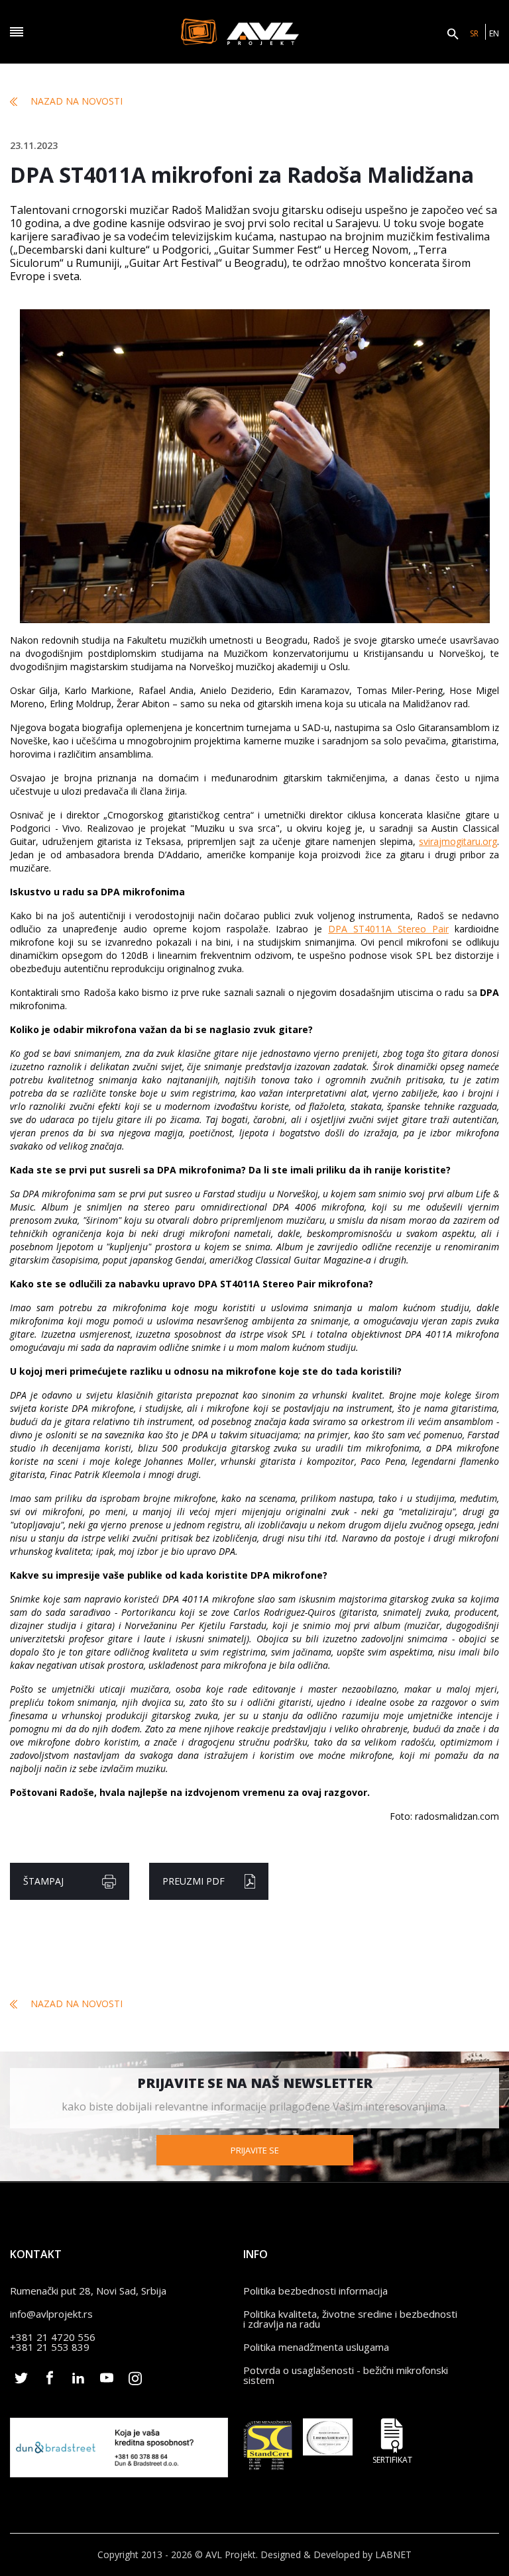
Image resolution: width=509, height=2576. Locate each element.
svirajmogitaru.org (458, 841)
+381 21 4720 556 (53, 2337)
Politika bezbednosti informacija (315, 2291)
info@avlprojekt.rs (51, 2314)
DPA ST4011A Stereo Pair (388, 929)
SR (474, 33)
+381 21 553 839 (50, 2347)
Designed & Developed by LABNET (336, 2554)
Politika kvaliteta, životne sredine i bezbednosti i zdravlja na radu (350, 2319)
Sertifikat (392, 2459)
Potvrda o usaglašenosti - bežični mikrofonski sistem (346, 2375)
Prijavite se (255, 2150)
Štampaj (43, 1881)
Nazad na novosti (77, 101)
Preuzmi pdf (194, 1881)
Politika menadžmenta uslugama (316, 2347)
